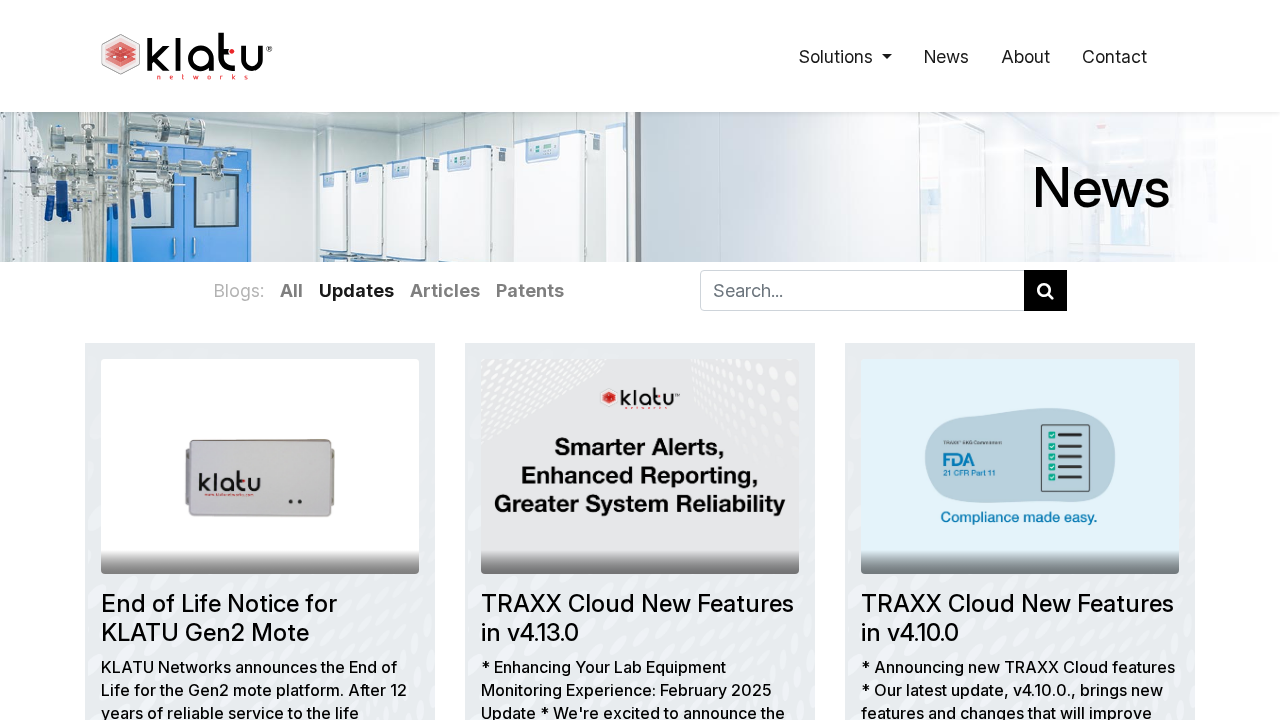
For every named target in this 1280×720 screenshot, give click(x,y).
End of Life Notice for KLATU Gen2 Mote (219, 618)
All (291, 290)
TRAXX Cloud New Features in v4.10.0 (1017, 618)
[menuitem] (946, 56)
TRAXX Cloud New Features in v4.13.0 (637, 618)
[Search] (1045, 290)
